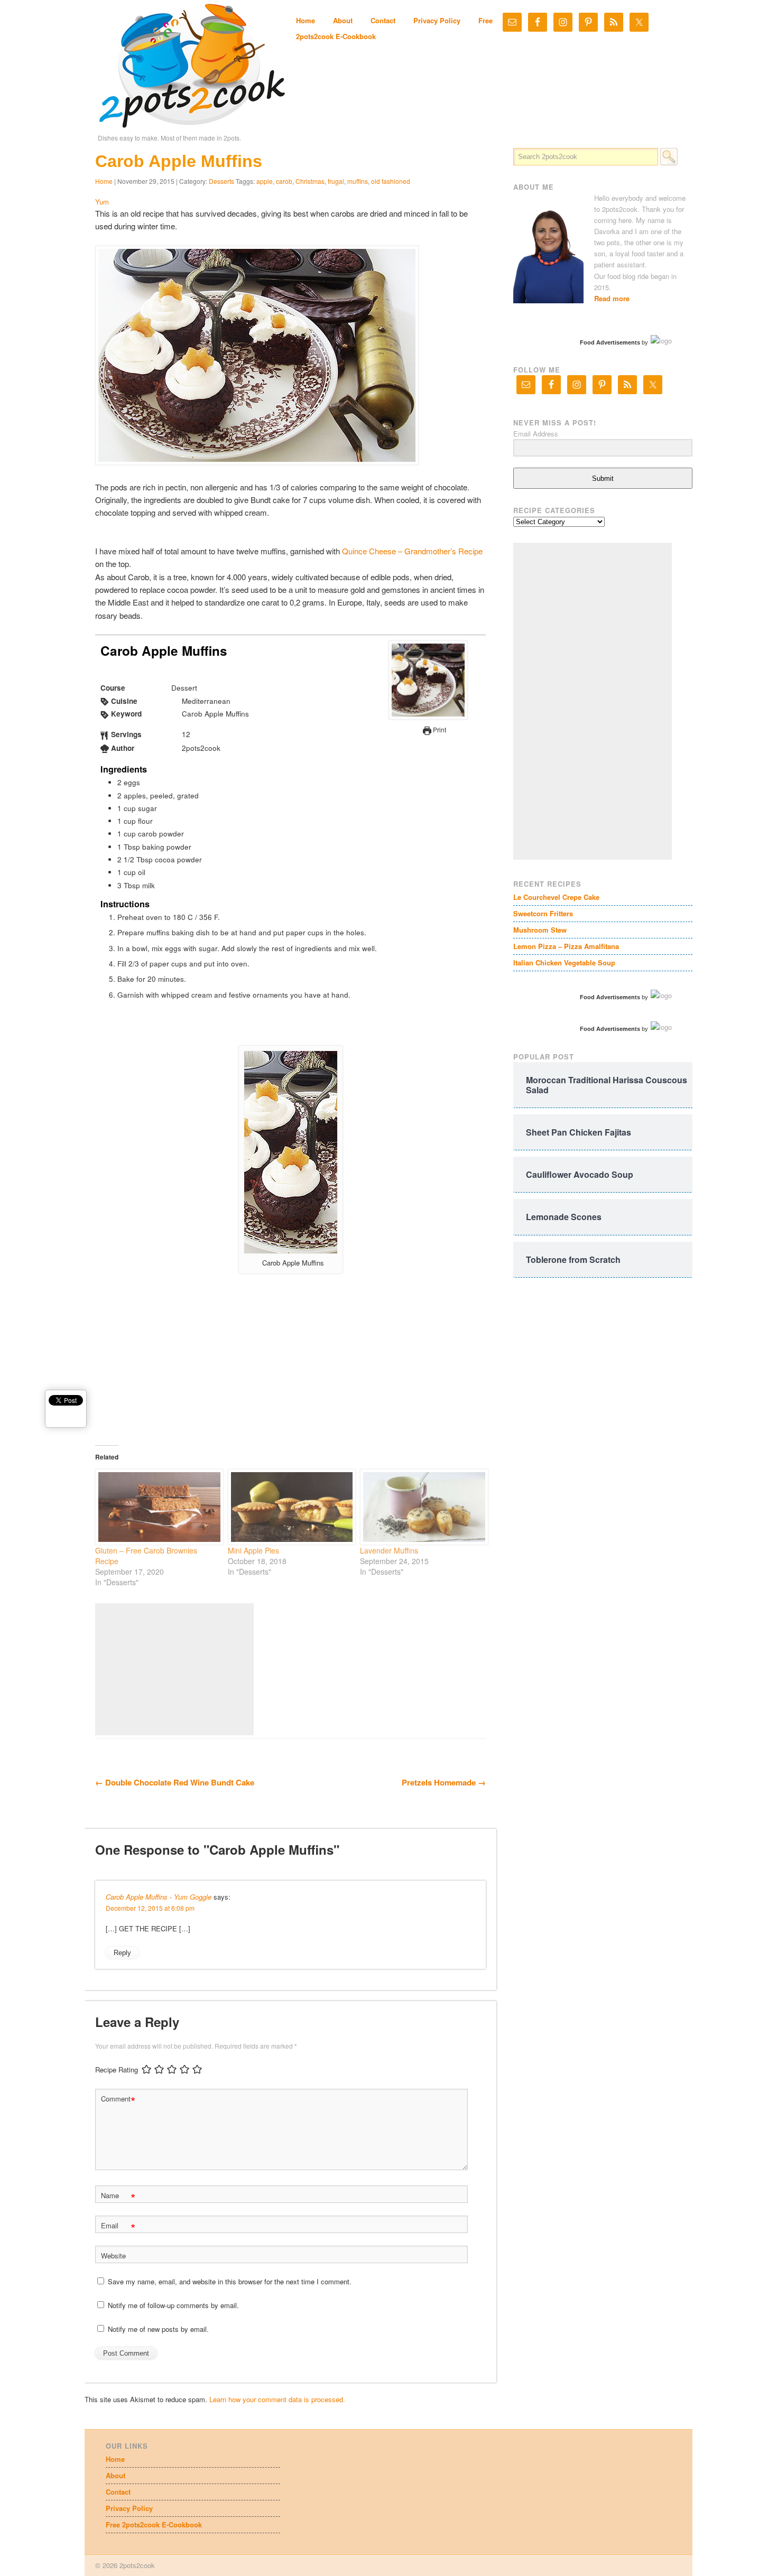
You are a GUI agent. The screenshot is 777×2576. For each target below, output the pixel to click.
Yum (102, 202)
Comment (118, 2100)
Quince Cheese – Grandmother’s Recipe (412, 551)
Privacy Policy (437, 20)
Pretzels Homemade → (444, 1782)
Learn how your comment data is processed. (277, 2399)
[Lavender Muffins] (421, 1507)
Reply (122, 1953)
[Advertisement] (174, 1669)
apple (265, 181)
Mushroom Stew (540, 930)
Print (439, 729)
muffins (358, 181)
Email (118, 2227)
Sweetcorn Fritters (543, 913)
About (343, 20)
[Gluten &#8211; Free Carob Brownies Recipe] (156, 1507)
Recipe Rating (117, 2070)
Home (306, 20)
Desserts (221, 181)
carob (284, 181)
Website (113, 2256)
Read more (612, 298)
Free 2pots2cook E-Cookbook (154, 2524)
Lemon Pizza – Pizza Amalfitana (566, 946)
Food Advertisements (610, 342)
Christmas (310, 181)
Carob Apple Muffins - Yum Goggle (159, 1897)
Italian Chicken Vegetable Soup (564, 962)
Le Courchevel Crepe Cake (556, 897)
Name (118, 2197)
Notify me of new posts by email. (158, 2329)
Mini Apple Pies (253, 1550)
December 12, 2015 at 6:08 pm (150, 1908)
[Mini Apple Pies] (289, 1507)
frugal (336, 181)
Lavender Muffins (389, 1550)
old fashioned (391, 181)
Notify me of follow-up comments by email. (173, 2305)
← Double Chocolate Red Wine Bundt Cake (175, 1782)
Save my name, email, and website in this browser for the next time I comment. (230, 2281)
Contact (383, 20)
